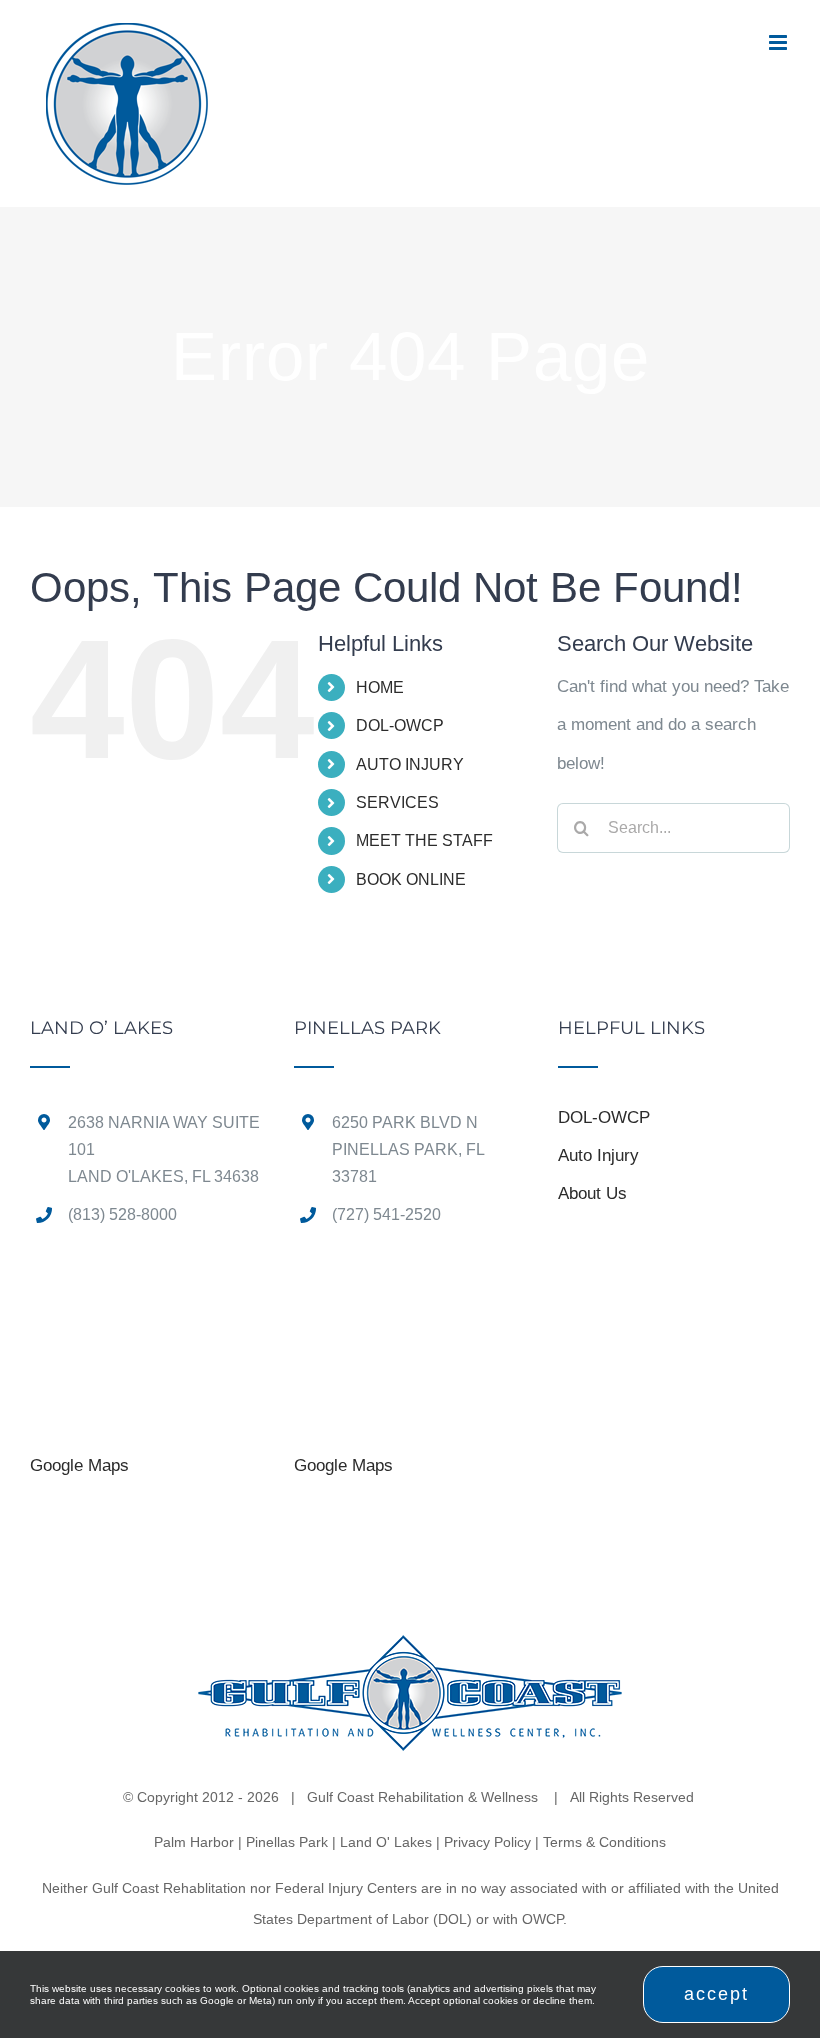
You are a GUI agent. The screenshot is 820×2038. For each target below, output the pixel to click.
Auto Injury (598, 1155)
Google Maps (79, 1465)
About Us (592, 1193)
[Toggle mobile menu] (779, 42)
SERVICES (397, 802)
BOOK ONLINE (411, 879)
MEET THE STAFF (424, 840)
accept (716, 1994)
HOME (380, 687)
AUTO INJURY (410, 764)
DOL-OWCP (400, 725)
